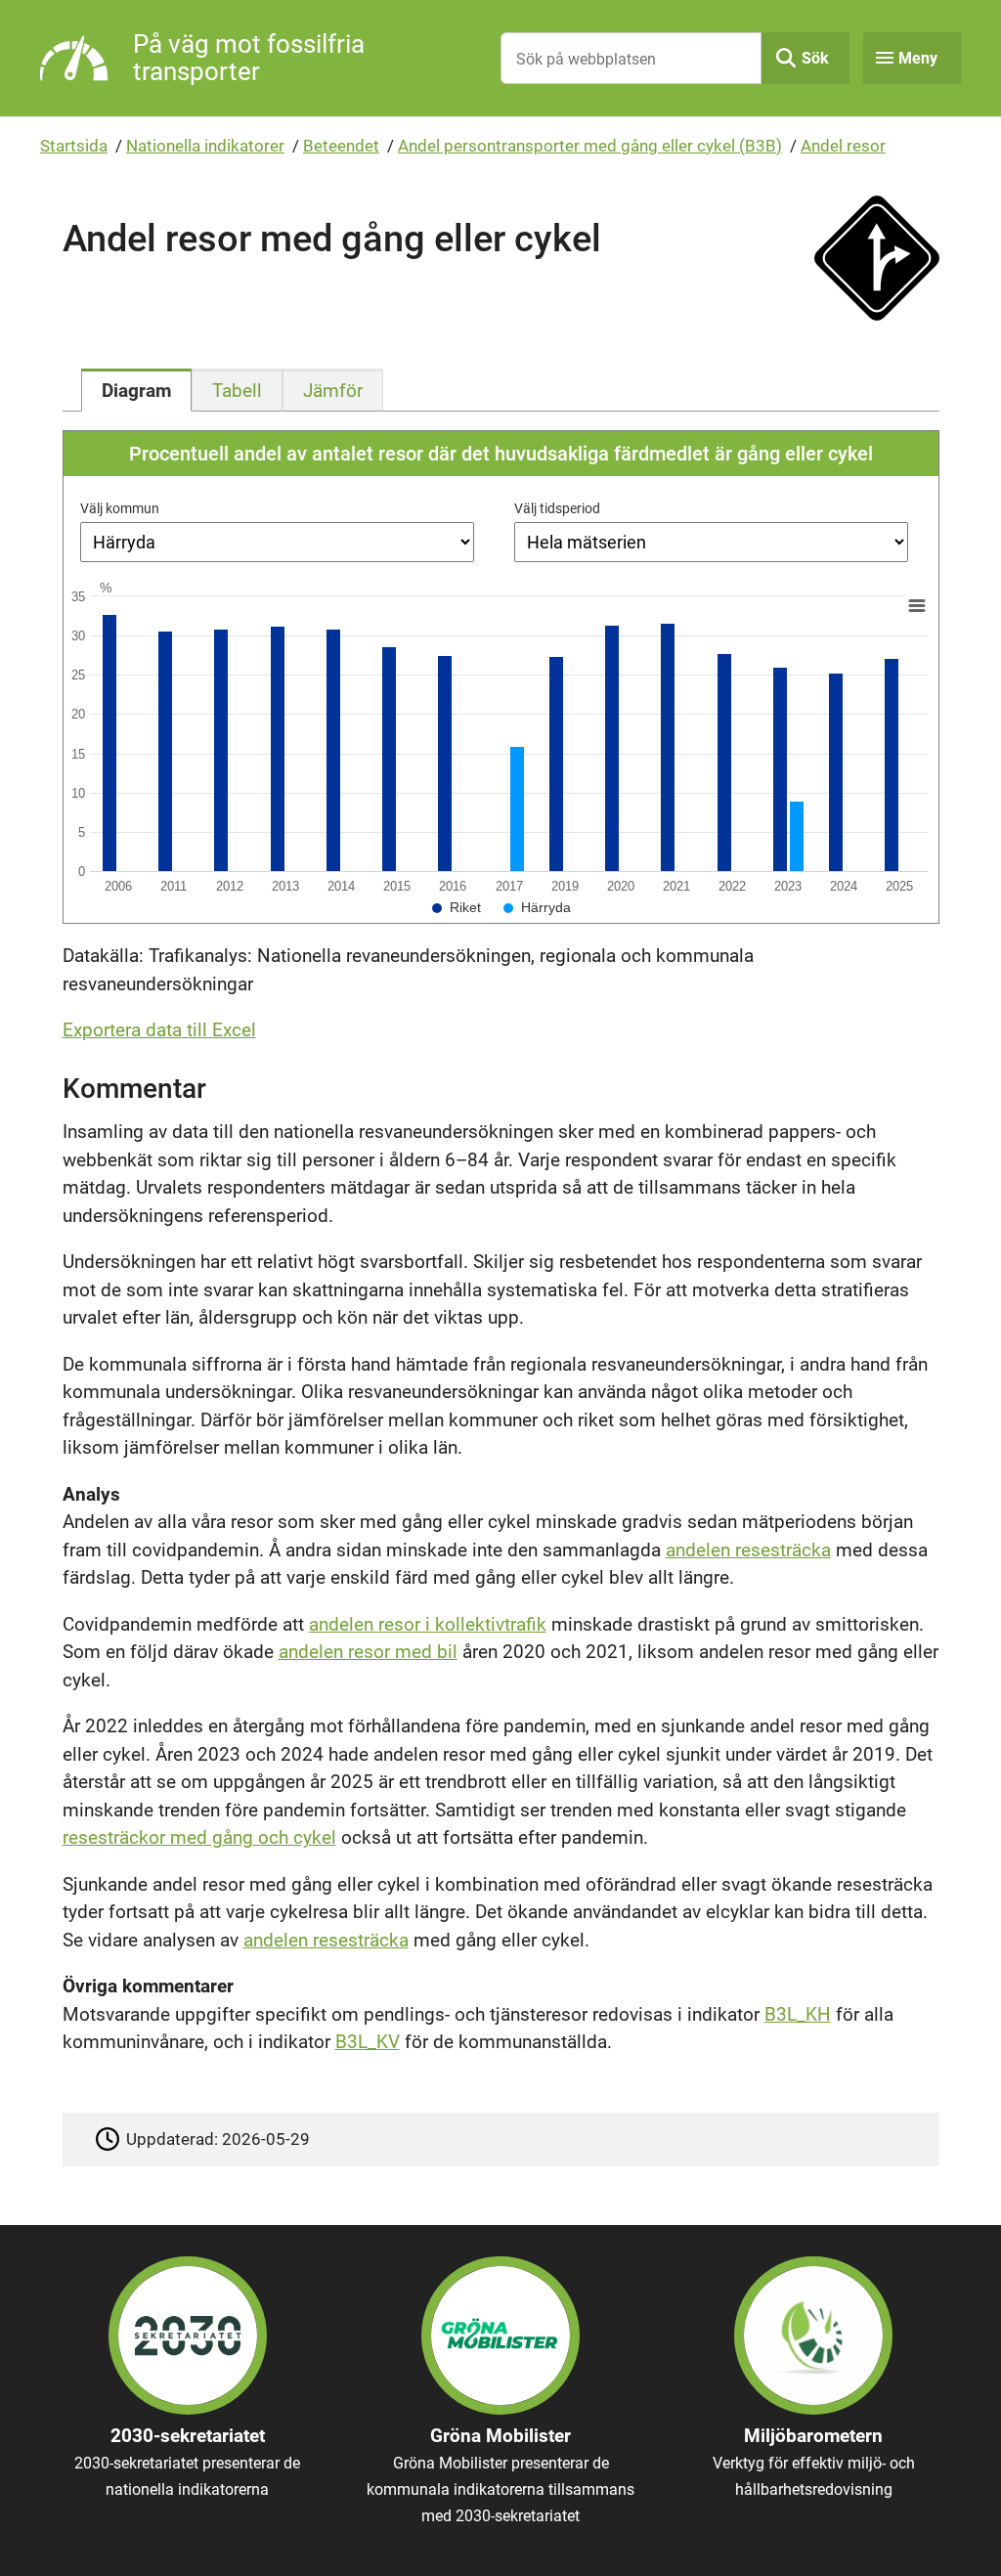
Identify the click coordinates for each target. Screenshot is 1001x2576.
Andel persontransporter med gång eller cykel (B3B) (590, 146)
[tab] (136, 390)
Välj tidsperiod (557, 508)
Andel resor (843, 146)
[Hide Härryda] (537, 907)
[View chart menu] (916, 606)
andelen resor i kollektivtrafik (428, 1624)
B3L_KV (368, 2042)
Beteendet (341, 146)
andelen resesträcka (748, 1550)
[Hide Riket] (457, 907)
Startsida (74, 146)
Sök (815, 58)
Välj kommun (120, 508)
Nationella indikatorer (205, 146)
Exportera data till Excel (159, 1030)
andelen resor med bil (368, 1652)
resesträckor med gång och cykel (199, 1837)
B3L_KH (798, 2014)
